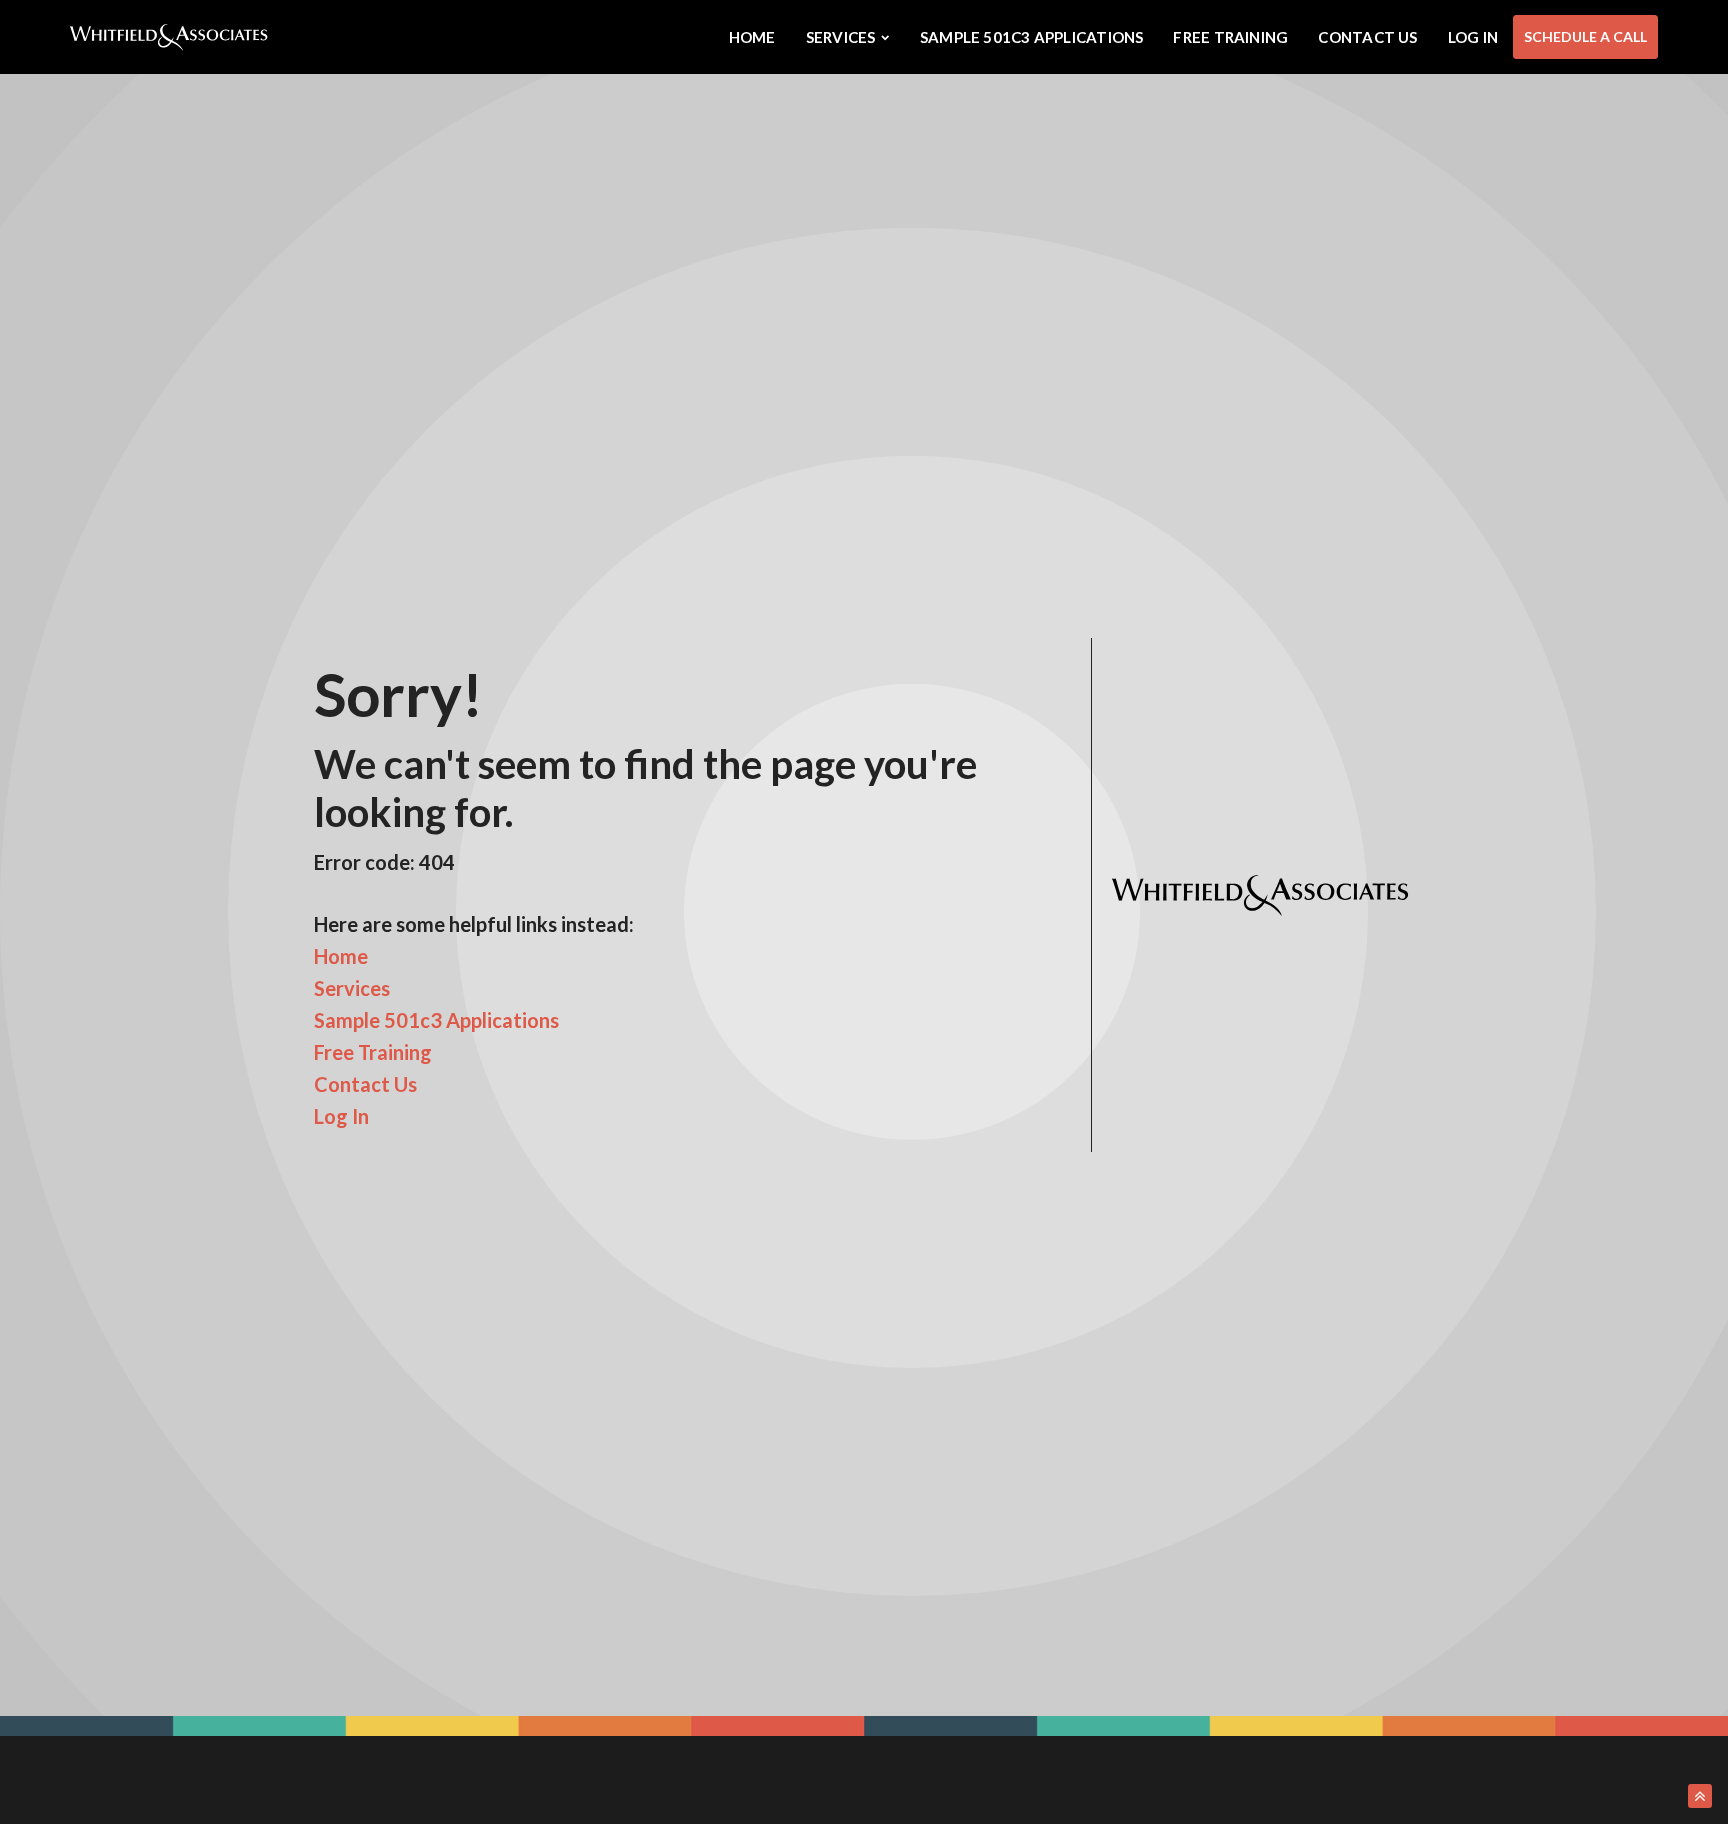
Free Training (1230, 37)
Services (352, 988)
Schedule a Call (1585, 36)
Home (752, 37)
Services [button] (841, 37)
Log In (1473, 37)
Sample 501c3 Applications (1032, 37)
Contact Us (1367, 37)
